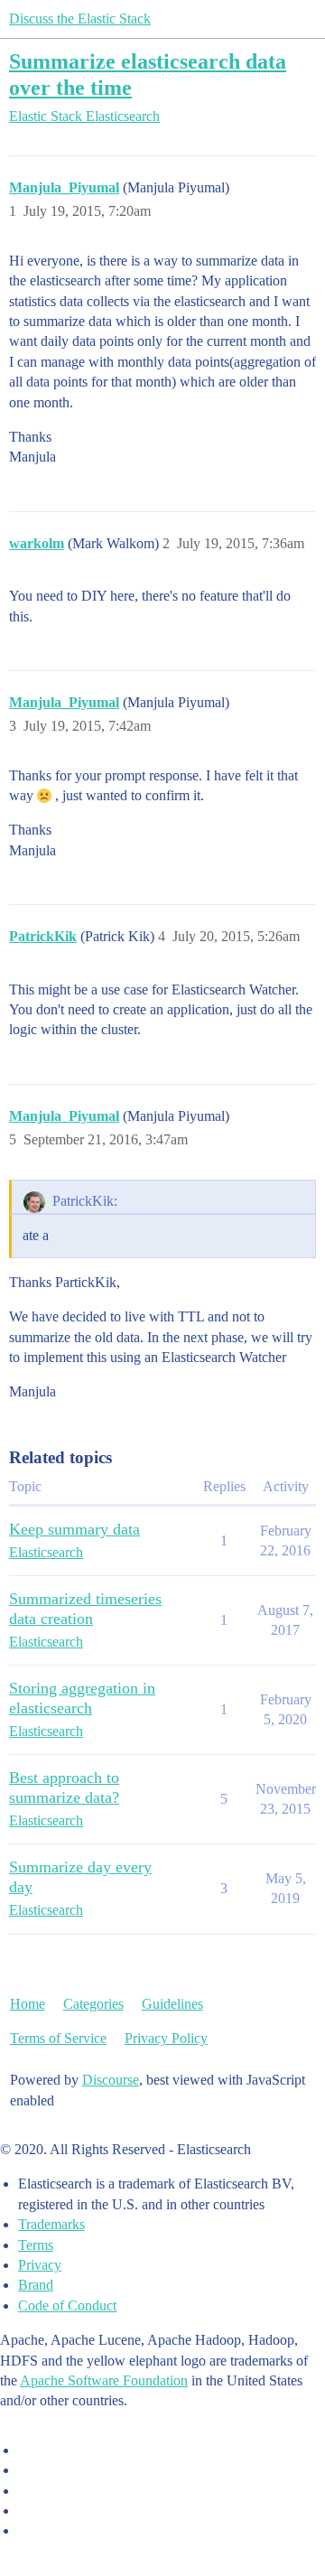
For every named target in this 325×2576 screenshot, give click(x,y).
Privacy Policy (166, 2038)
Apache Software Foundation (104, 2380)
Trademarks (51, 2224)
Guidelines (172, 2004)
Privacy (40, 2265)
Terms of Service (58, 2038)
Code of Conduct (67, 2305)
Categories (93, 2004)
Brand (36, 2285)
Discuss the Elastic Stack (80, 19)
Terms (36, 2245)
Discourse (111, 2080)
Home (28, 2004)
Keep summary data (74, 1529)
